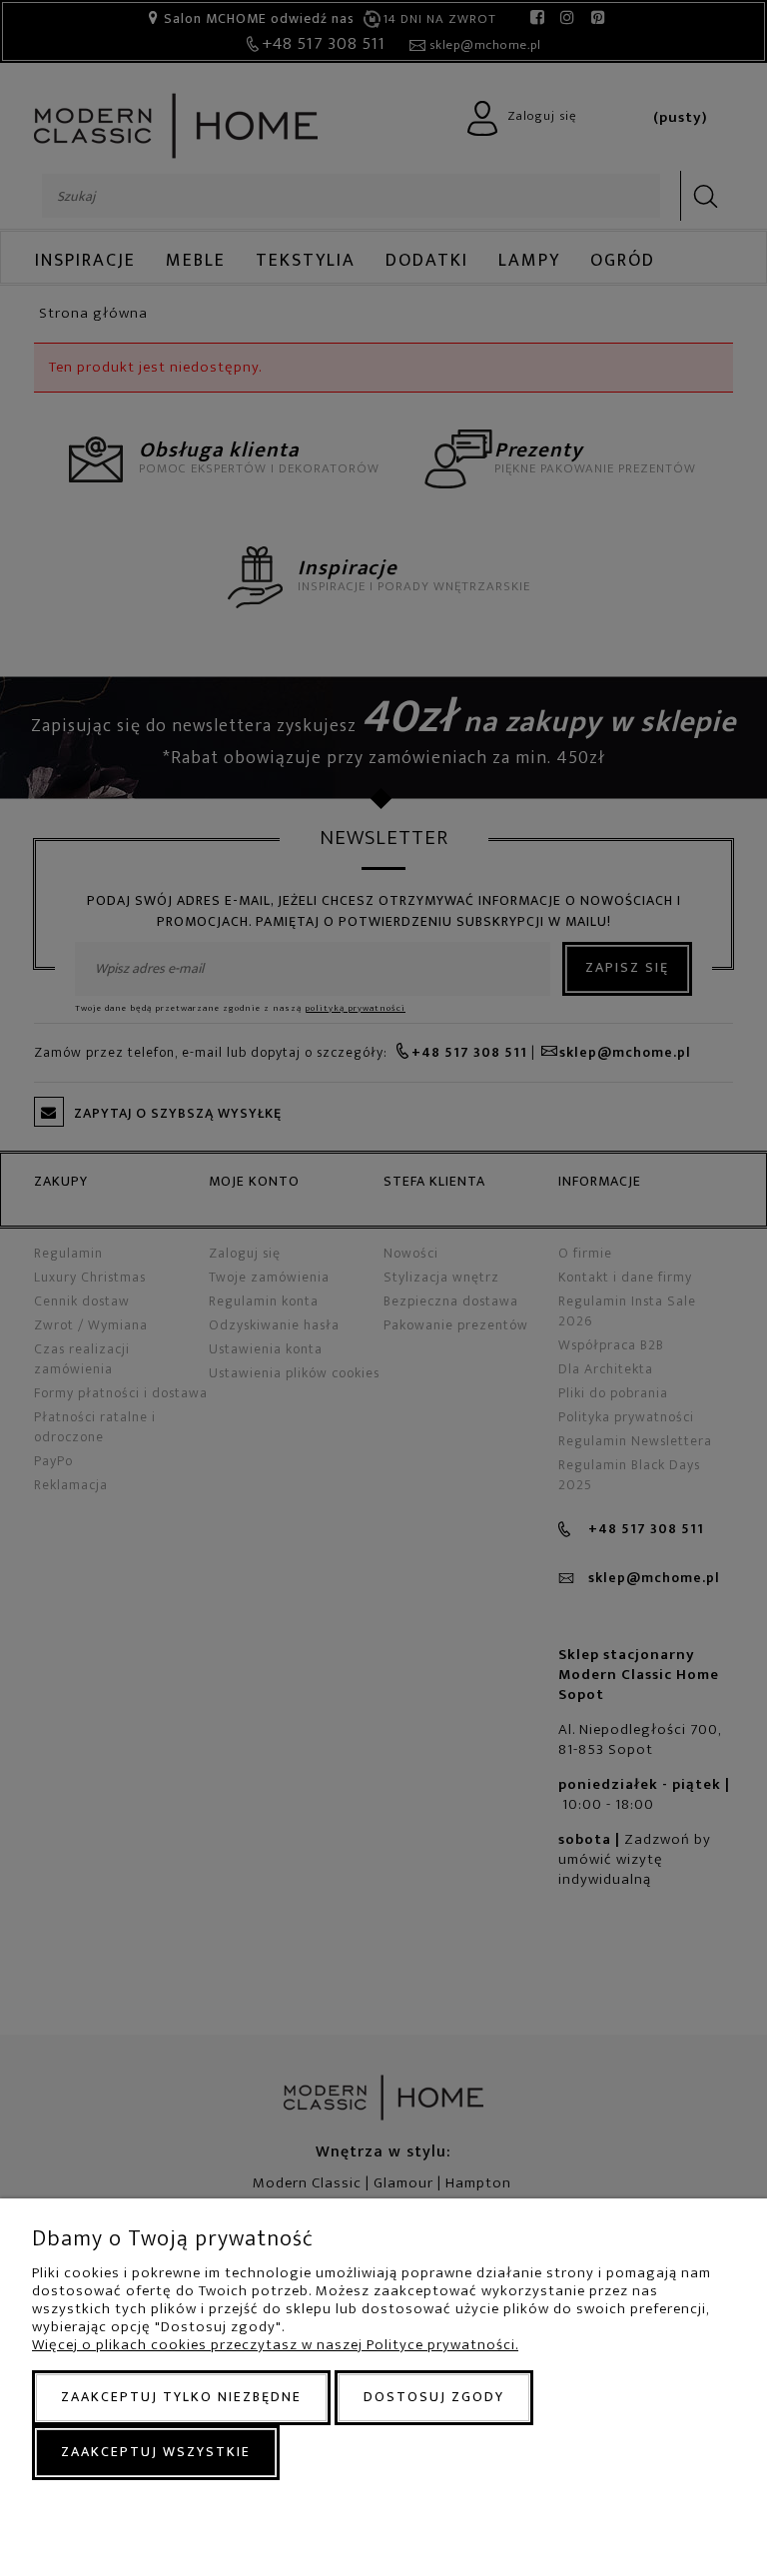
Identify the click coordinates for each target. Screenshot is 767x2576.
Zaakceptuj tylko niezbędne (181, 2397)
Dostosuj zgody (434, 2397)
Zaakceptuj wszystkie (156, 2452)
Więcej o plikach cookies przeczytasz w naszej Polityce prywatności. (275, 2345)
